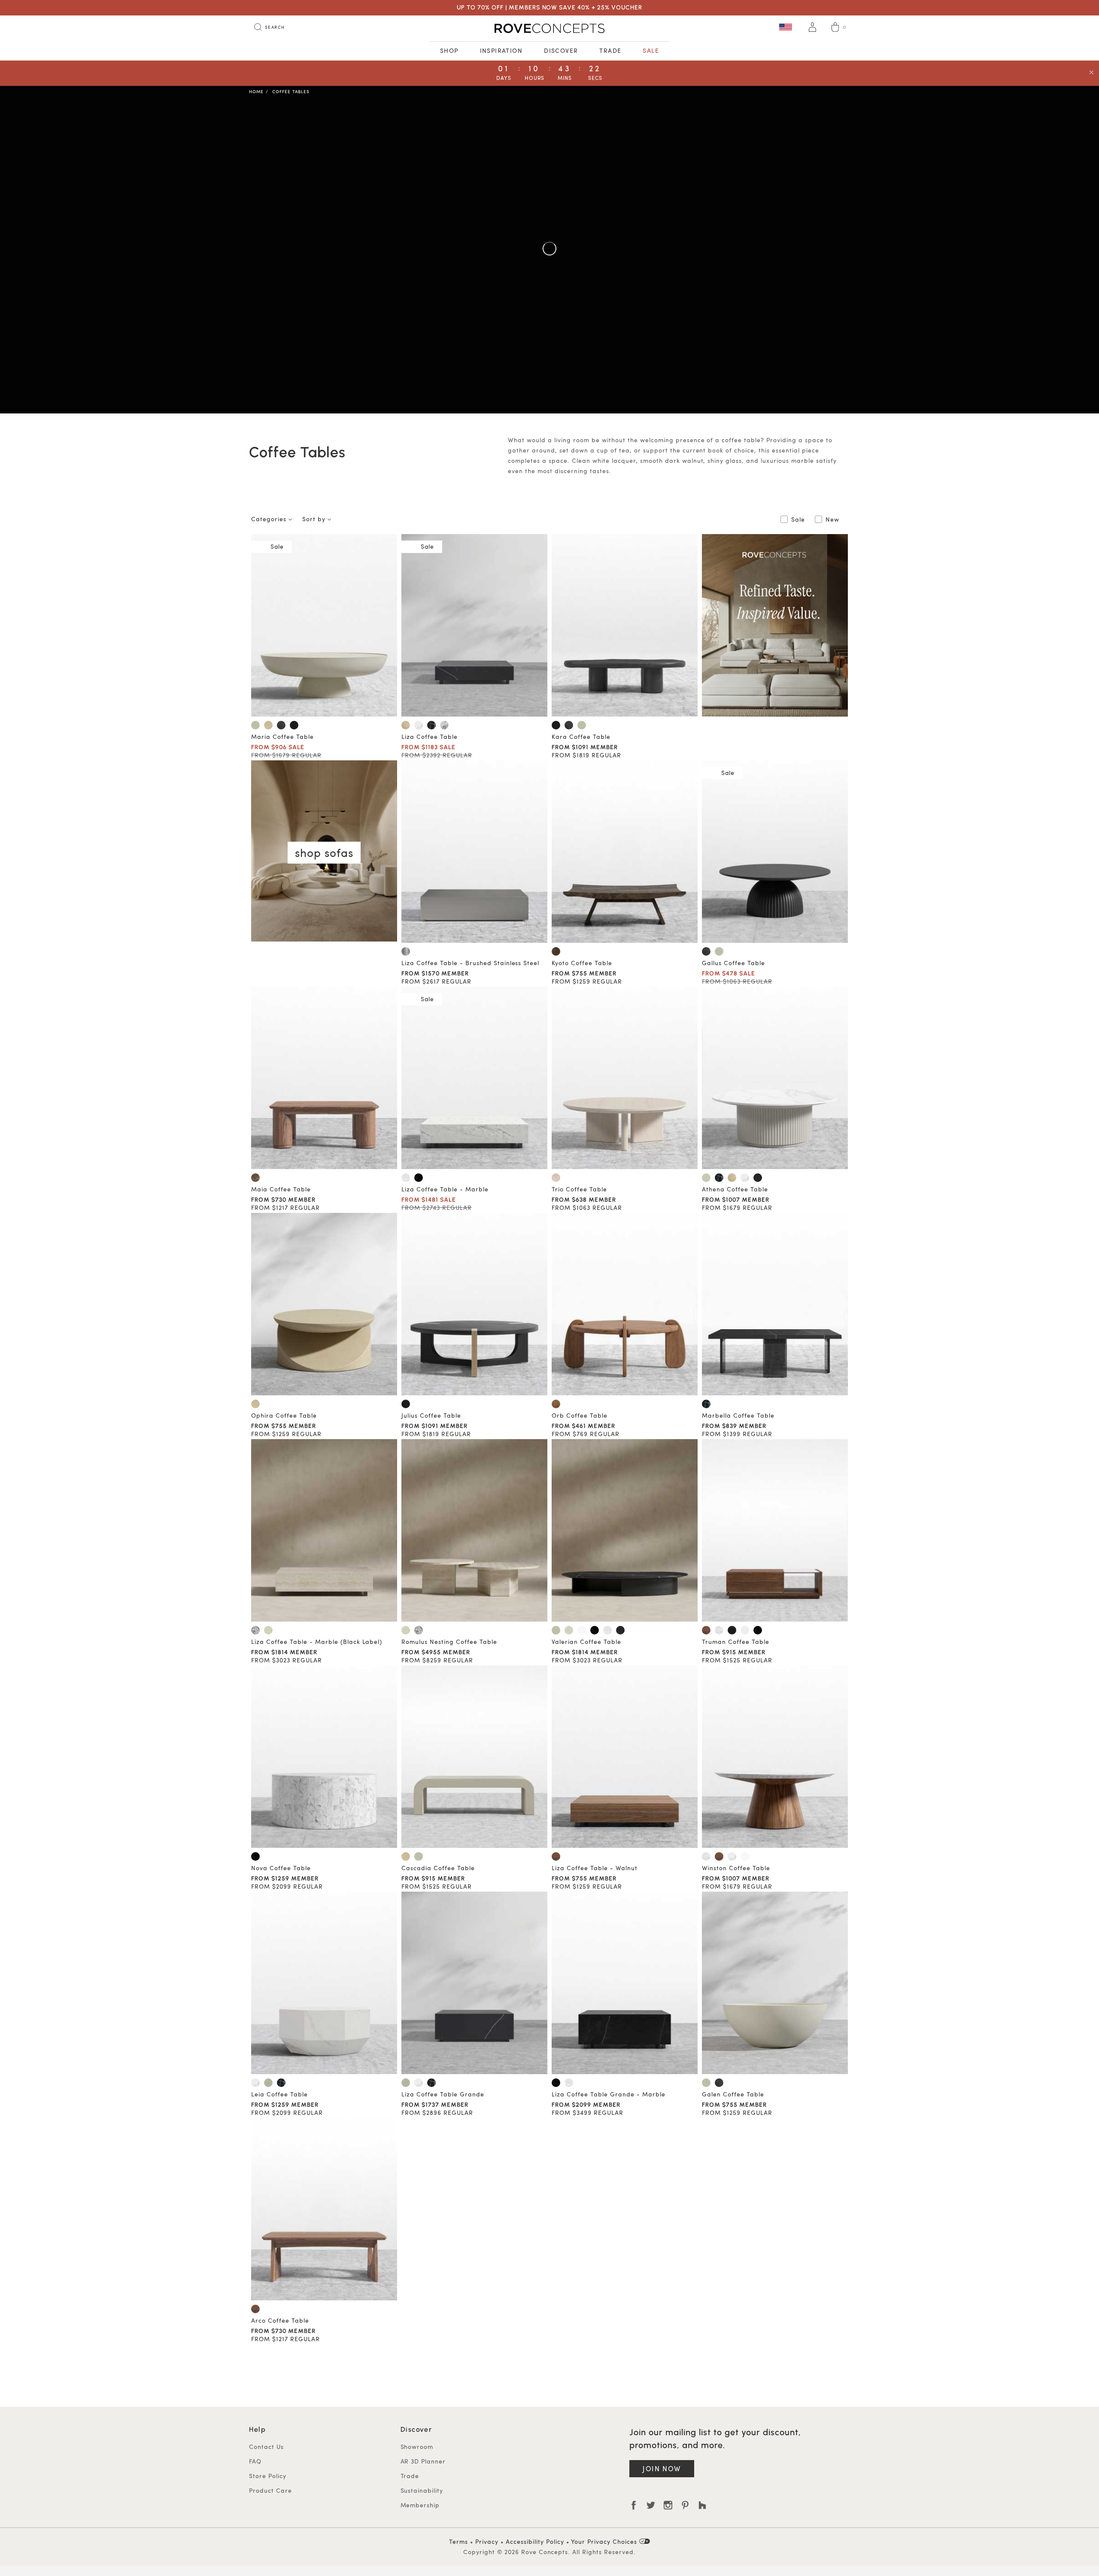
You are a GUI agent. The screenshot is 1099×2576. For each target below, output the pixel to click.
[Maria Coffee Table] (324, 625)
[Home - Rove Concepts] (549, 28)
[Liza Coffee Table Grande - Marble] (625, 1983)
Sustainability (422, 2490)
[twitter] (651, 2505)
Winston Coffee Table (736, 1868)
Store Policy (268, 2476)
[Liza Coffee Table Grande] (474, 1983)
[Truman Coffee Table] (775, 1530)
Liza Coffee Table (430, 737)
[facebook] (634, 2505)
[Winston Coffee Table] (775, 1757)
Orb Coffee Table (580, 1415)
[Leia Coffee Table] (324, 1983)
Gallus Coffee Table (733, 963)
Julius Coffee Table (431, 1415)
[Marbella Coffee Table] (775, 1304)
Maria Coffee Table (282, 737)
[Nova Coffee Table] (324, 1757)
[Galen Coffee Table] (775, 1983)
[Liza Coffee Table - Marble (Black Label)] (324, 1530)
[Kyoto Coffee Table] (625, 852)
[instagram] (668, 2505)
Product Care (270, 2490)
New (832, 519)
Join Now (662, 2468)
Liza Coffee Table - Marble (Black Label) (317, 1642)
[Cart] (835, 28)
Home (256, 91)
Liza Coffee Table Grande (443, 2094)
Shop (449, 50)
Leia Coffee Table (279, 2094)
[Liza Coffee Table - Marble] (474, 1078)
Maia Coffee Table (281, 1189)
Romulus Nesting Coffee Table (449, 1642)
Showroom (417, 2447)
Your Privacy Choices (605, 2541)
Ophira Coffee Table (284, 1415)
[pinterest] (685, 2505)
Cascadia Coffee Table (438, 1868)
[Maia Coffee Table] (324, 1078)
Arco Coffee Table (280, 2320)
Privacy (487, 2541)
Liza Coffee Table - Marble (445, 1189)
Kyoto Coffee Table (582, 963)
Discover (561, 50)
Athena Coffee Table (735, 1189)
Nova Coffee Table (281, 1868)
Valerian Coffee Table (586, 1642)
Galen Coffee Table (733, 2094)
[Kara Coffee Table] (625, 625)
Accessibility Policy (535, 2541)
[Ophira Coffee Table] (324, 1304)
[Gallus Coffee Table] (775, 852)
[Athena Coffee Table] (775, 1078)
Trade (610, 50)
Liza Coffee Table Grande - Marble (609, 2094)
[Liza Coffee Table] (474, 625)
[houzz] (702, 2505)
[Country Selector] (786, 27)
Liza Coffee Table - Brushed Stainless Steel (470, 963)
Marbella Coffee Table (738, 1415)
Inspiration (501, 50)
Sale (651, 50)
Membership (420, 2505)
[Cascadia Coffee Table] (474, 1757)
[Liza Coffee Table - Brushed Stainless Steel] (474, 852)
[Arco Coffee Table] (324, 2209)
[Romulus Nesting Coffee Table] (474, 1530)
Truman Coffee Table (736, 1642)
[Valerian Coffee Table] (625, 1530)
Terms (458, 2541)
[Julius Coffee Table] (474, 1304)
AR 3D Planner (423, 2461)
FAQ (255, 2461)
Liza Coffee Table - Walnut (595, 1868)
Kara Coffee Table (581, 737)
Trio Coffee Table (579, 1189)
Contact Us (266, 2447)
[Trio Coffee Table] (625, 1078)
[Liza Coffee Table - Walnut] (625, 1757)
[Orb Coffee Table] (625, 1304)
